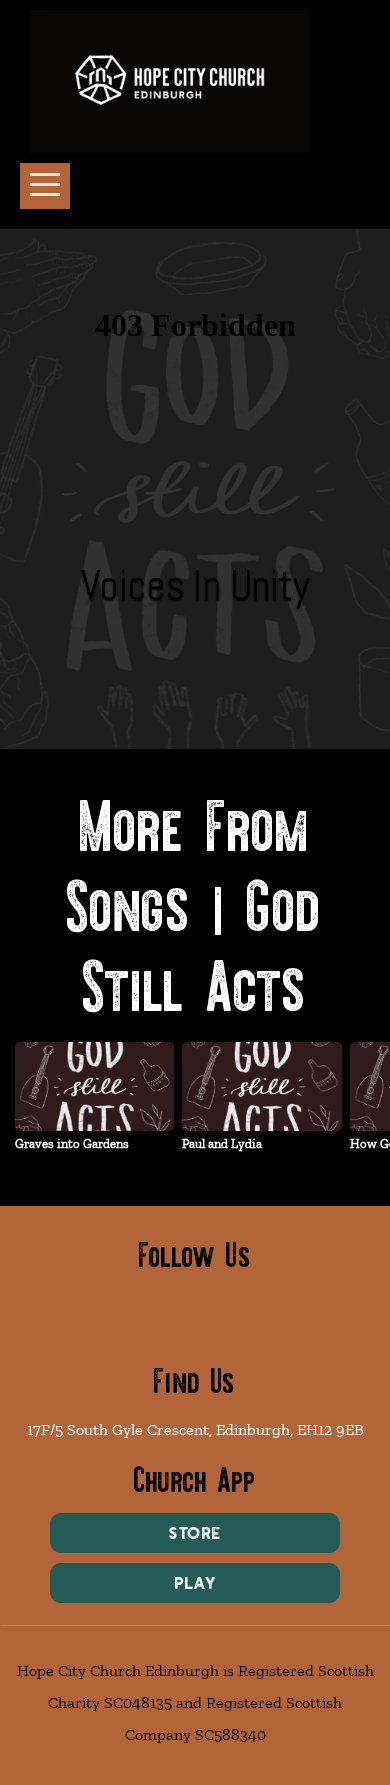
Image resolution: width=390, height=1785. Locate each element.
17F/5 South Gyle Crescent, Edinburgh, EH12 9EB (195, 1429)
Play (195, 1583)
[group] (94, 1104)
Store (195, 1533)
